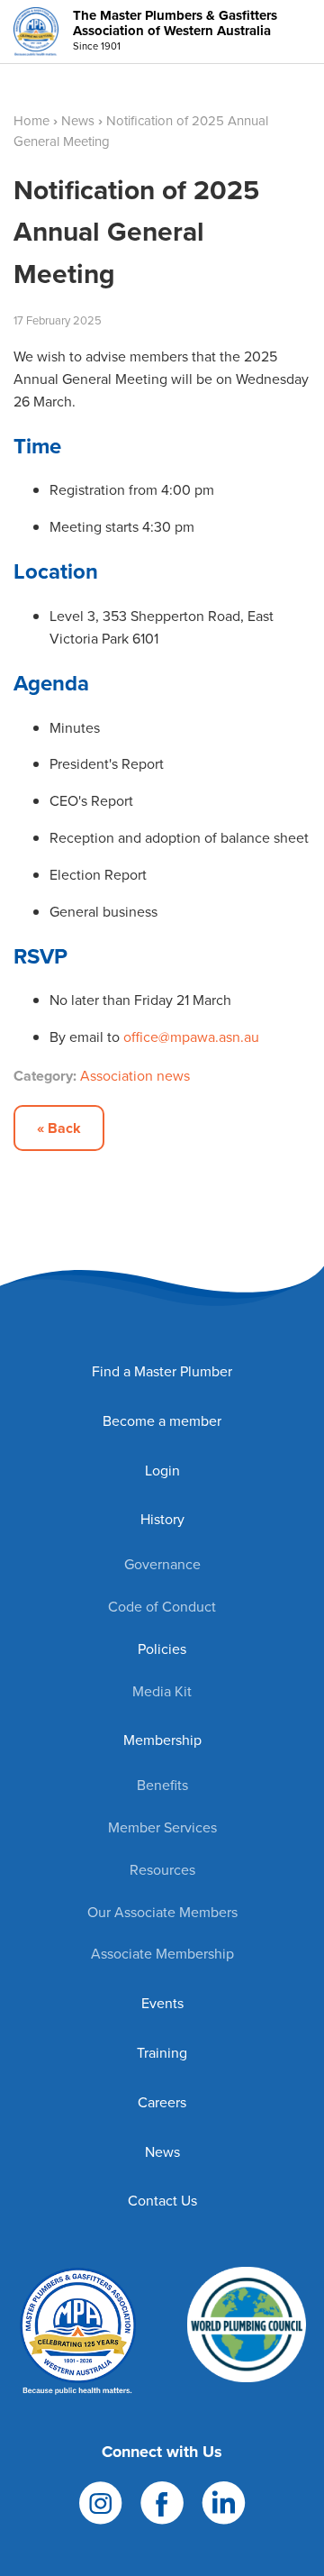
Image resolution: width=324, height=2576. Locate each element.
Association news (135, 1076)
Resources (162, 1870)
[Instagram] (101, 2502)
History (162, 1519)
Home (31, 121)
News (78, 121)
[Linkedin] (224, 2502)
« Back (59, 1128)
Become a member (162, 1421)
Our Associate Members (162, 1912)
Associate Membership (162, 1954)
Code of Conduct (162, 1607)
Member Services (162, 1827)
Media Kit (162, 1691)
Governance (162, 1564)
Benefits (162, 1785)
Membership (162, 1740)
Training (162, 2053)
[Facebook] (162, 2502)
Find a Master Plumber (162, 1371)
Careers (162, 2102)
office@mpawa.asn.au (191, 1037)
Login (162, 1471)
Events (162, 2003)
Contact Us (162, 2201)
